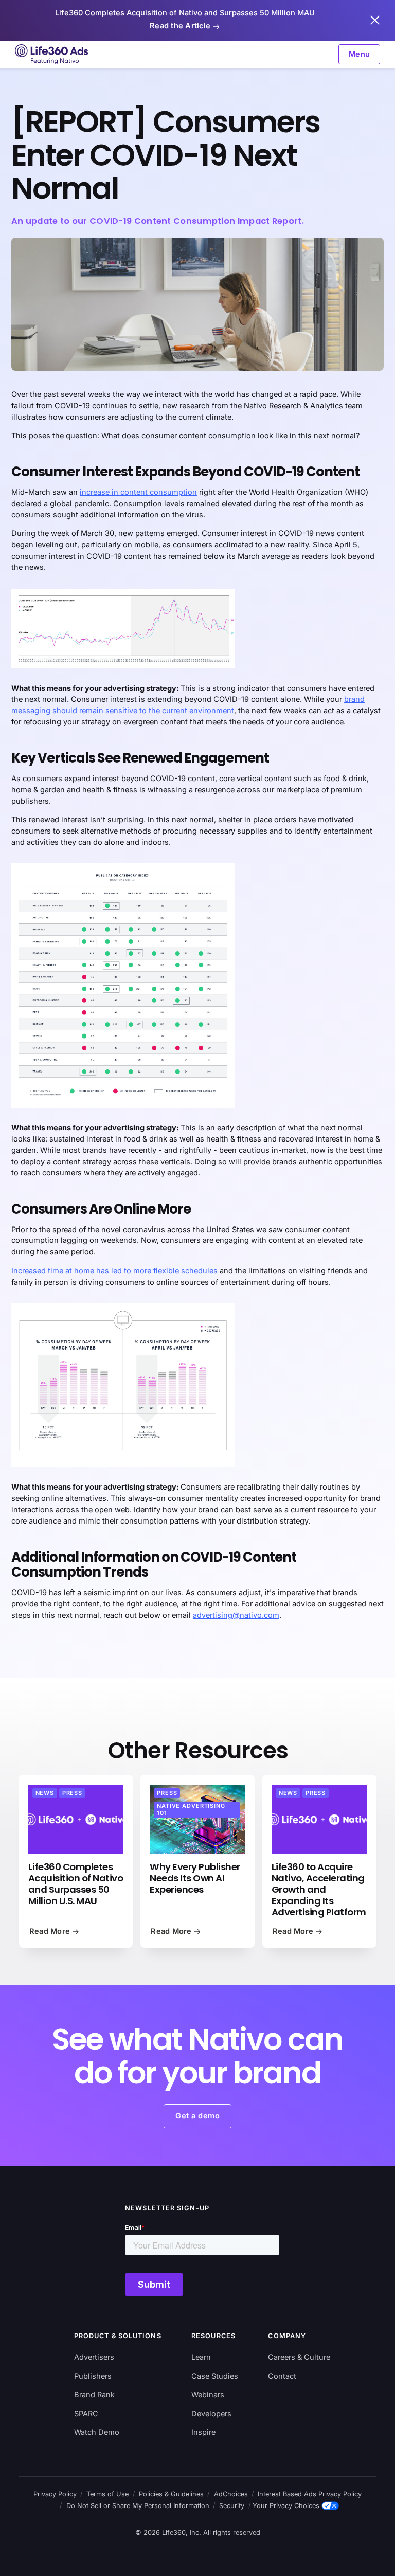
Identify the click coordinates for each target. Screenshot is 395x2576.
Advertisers (94, 2357)
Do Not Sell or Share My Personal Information (138, 2506)
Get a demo (197, 2116)
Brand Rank (94, 2395)
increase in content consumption (138, 492)
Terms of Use (107, 2494)
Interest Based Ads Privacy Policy (310, 2494)
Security (232, 2506)
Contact (282, 2376)
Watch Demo (97, 2432)
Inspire (203, 2432)
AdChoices (231, 2494)
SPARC (86, 2414)
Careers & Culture (299, 2357)
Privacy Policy (55, 2494)
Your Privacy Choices (286, 2506)
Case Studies (215, 2376)
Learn (201, 2357)
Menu (360, 54)
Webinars (208, 2395)
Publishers (93, 2376)
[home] (52, 54)
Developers (211, 2414)
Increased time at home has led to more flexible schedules (114, 1271)
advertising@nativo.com (236, 1615)
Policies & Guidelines (171, 2494)
